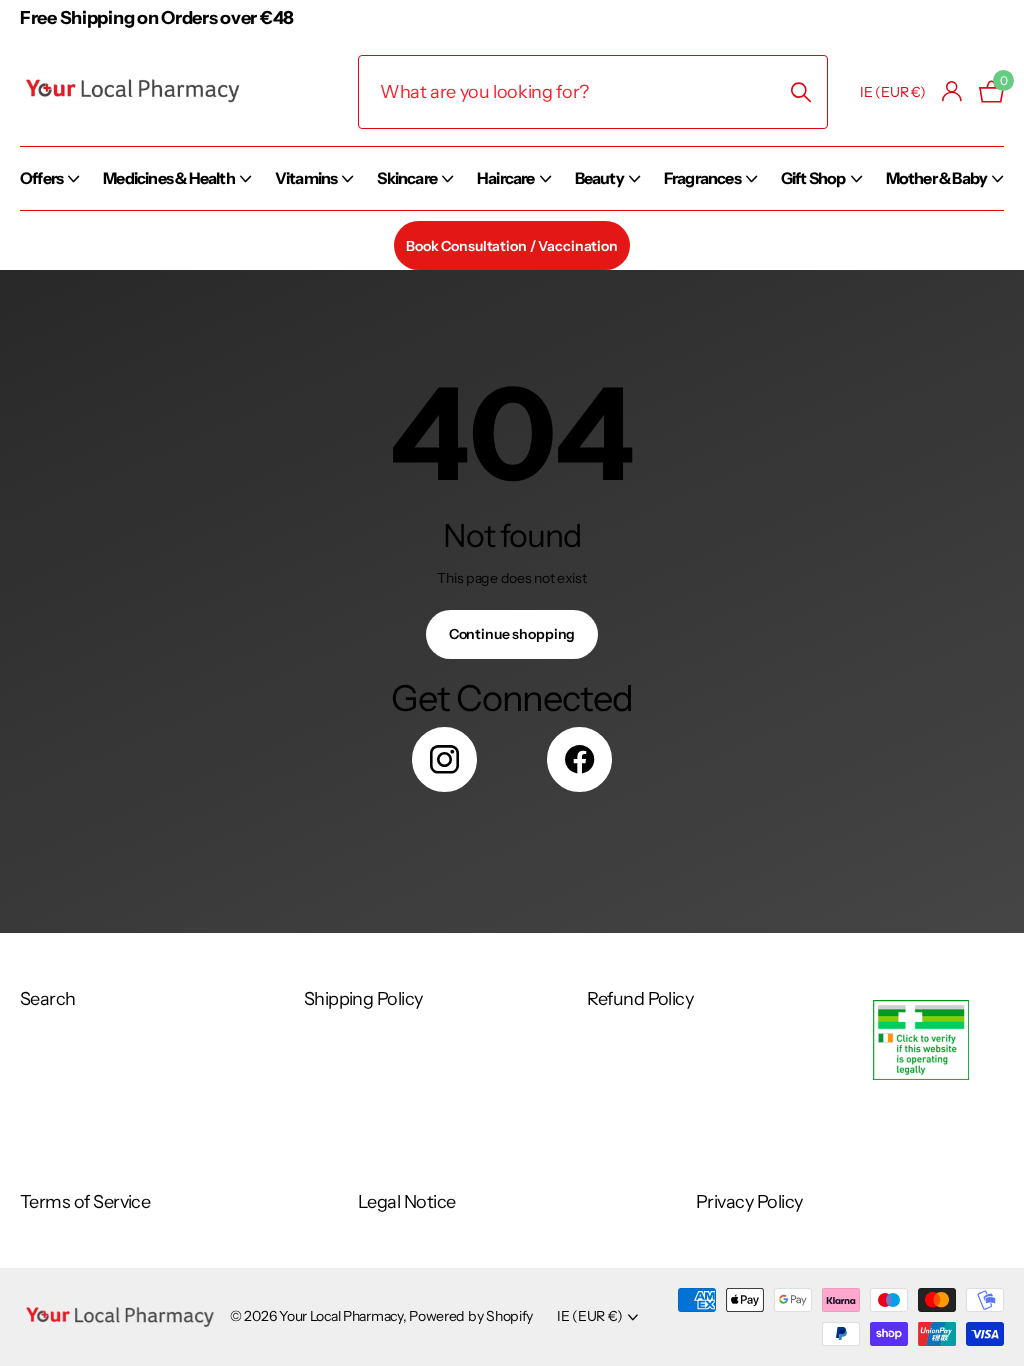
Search (48, 999)
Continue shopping (512, 634)
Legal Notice (407, 1202)
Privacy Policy (749, 1202)
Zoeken (800, 92)
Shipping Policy (363, 999)
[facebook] (579, 759)
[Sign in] (952, 91)
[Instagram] (444, 759)
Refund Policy (640, 999)
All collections (49, 199)
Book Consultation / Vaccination (512, 246)
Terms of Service (85, 1202)
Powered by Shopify (471, 1316)
